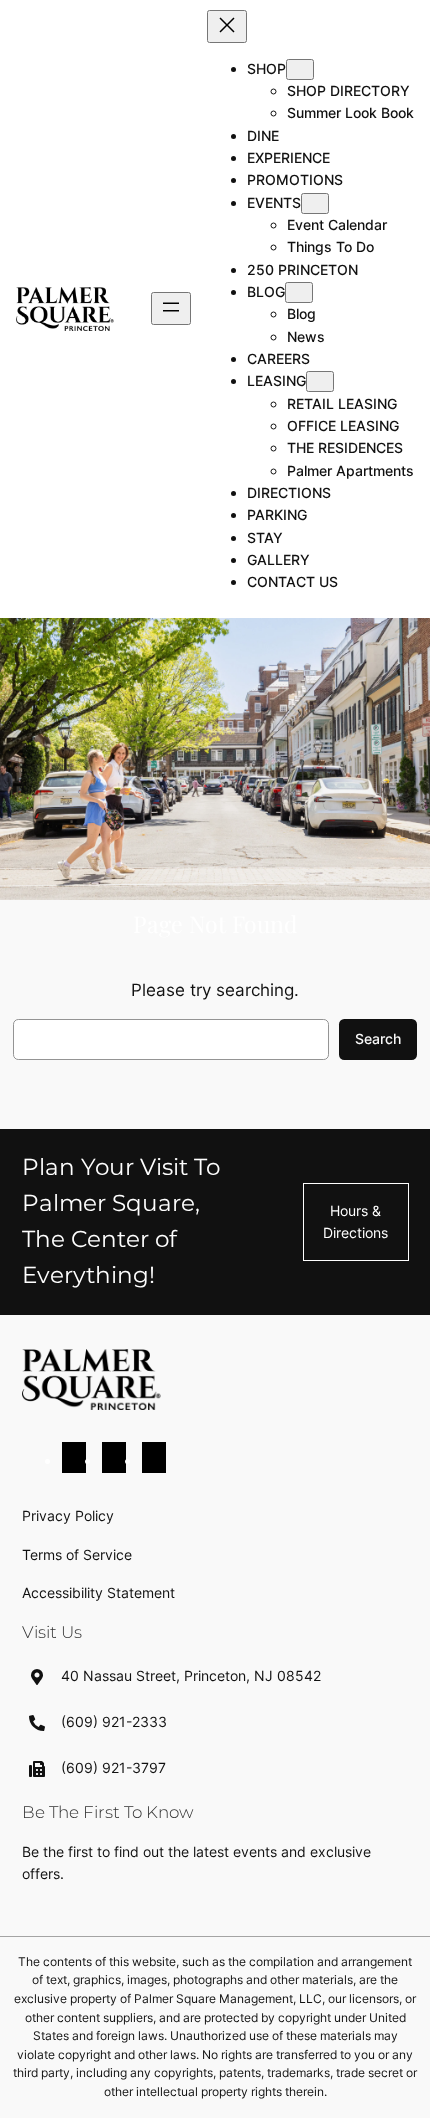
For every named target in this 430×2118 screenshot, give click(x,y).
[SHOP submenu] (300, 69)
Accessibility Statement (98, 1592)
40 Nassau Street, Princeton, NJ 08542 (191, 1675)
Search (378, 1038)
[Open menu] (171, 308)
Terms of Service (77, 1554)
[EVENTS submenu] (315, 203)
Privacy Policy (68, 1515)
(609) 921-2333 (114, 1721)
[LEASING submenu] (320, 381)
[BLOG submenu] (299, 292)
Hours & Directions (355, 1221)
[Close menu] (227, 26)
